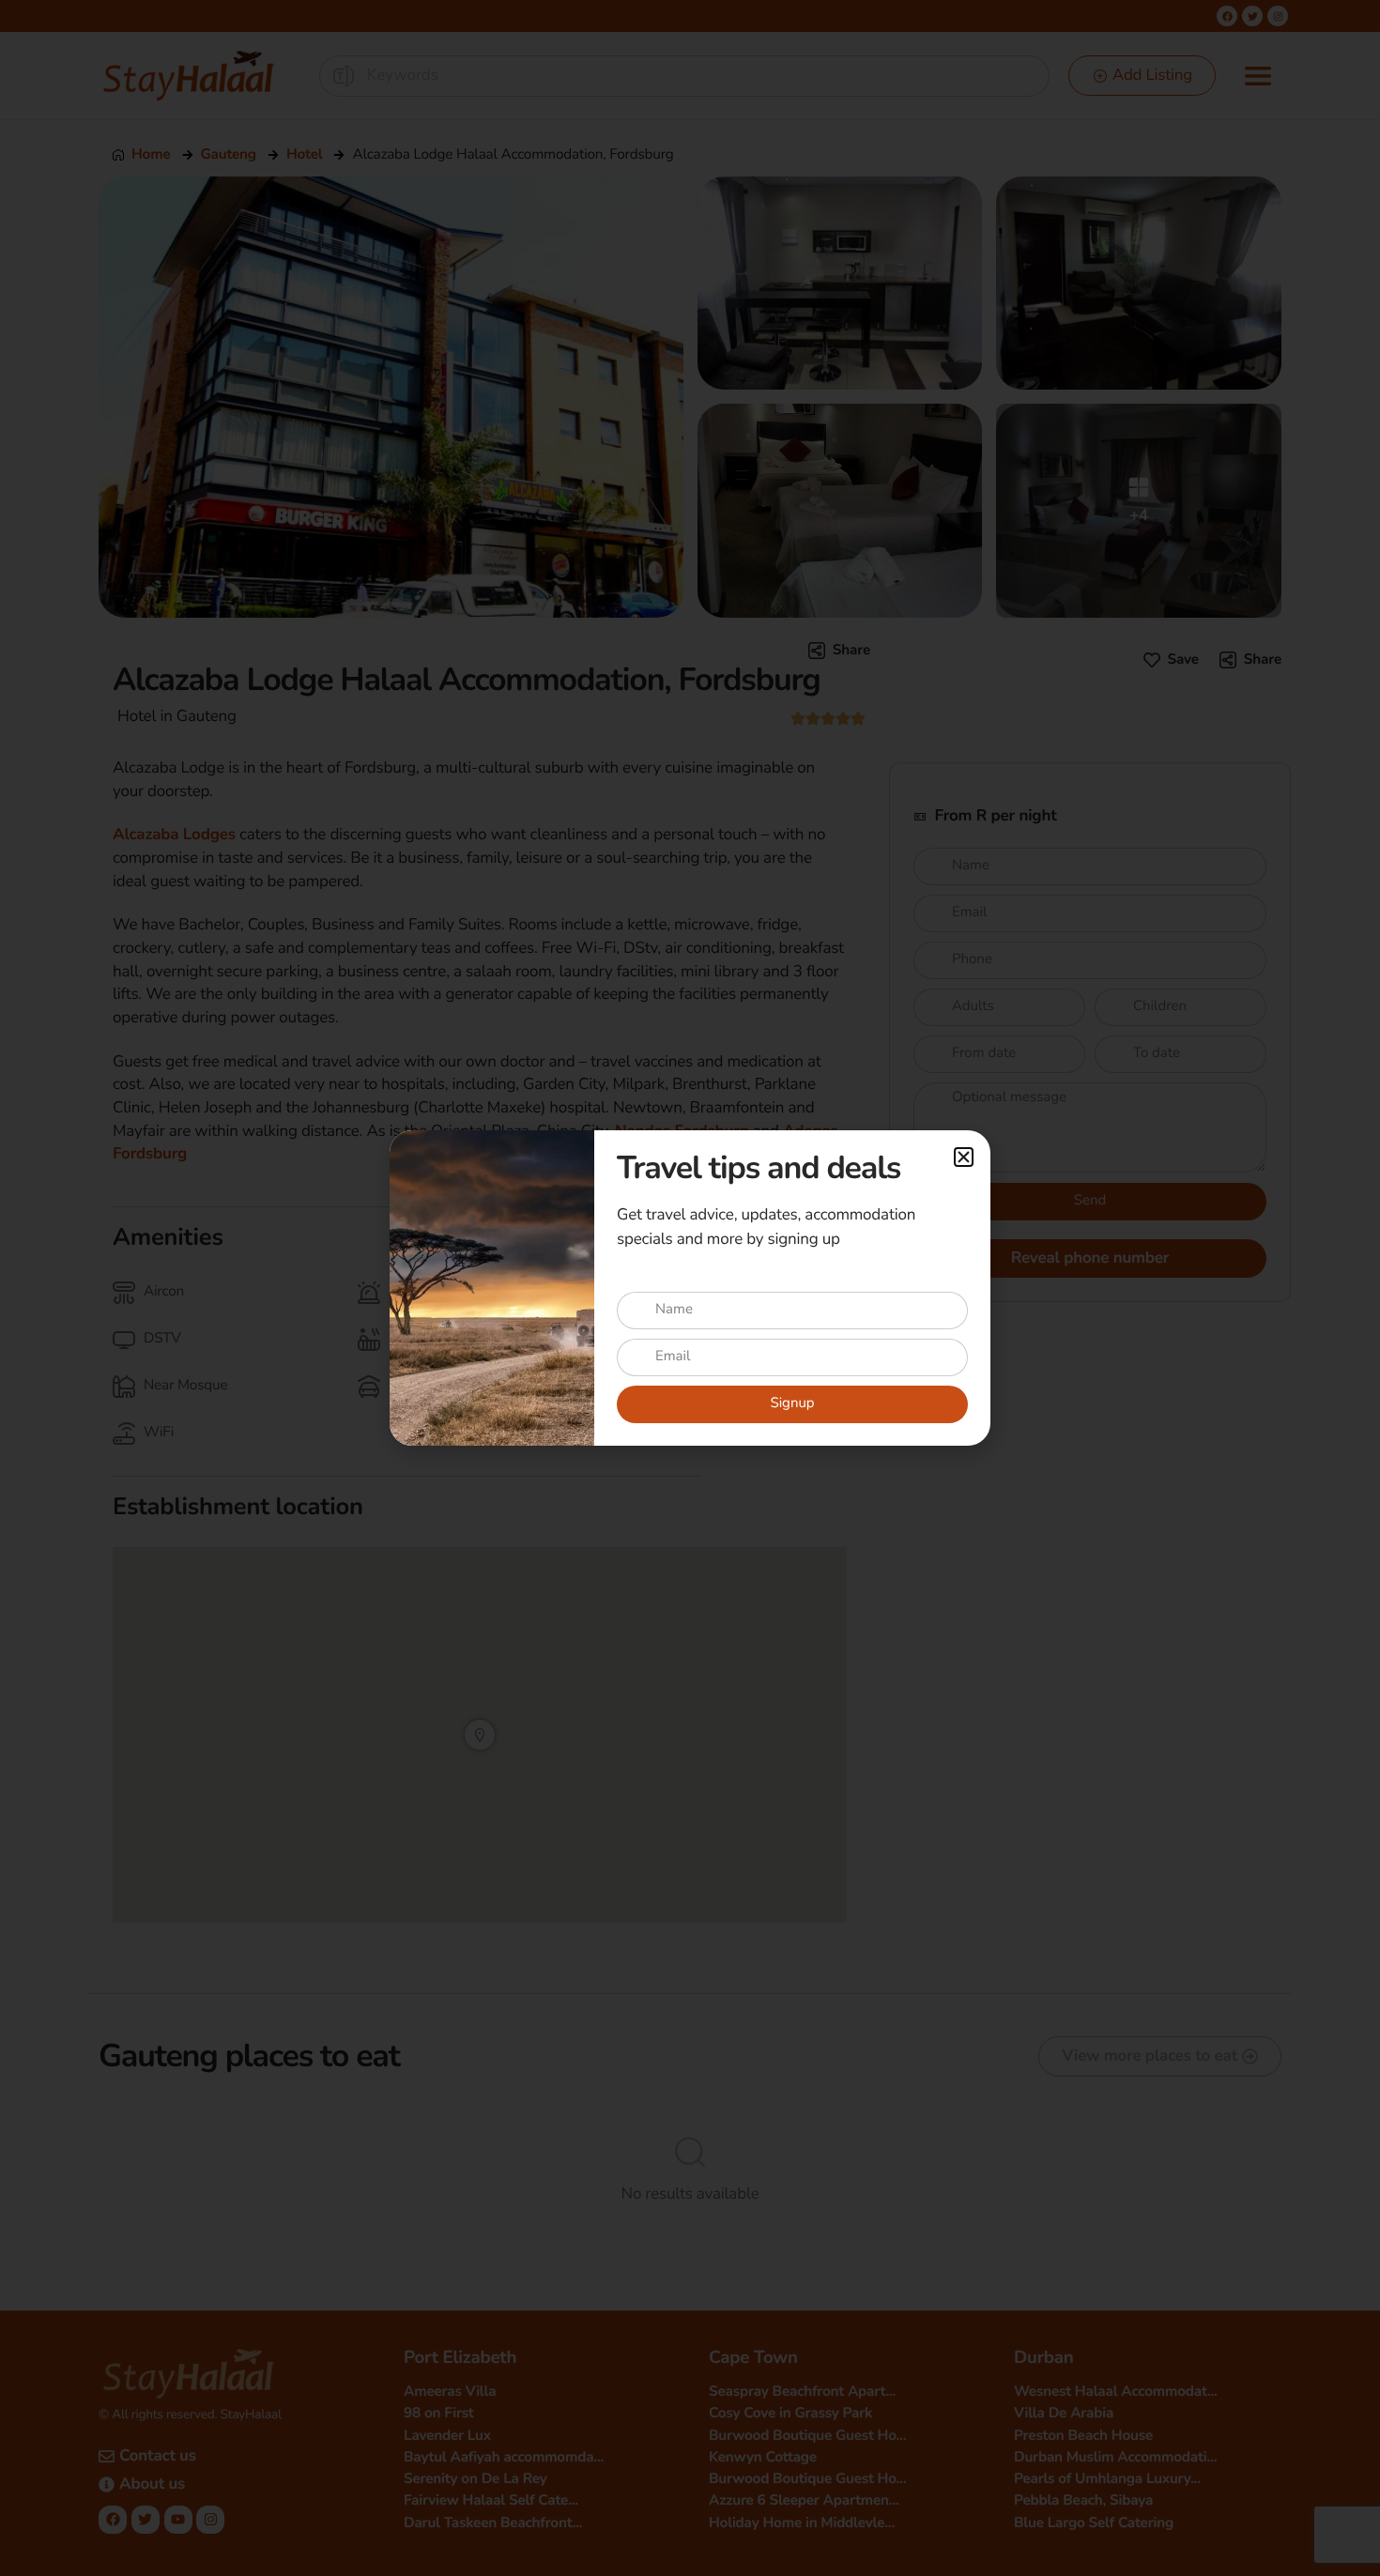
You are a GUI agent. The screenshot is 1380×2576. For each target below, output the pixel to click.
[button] (964, 1157)
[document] (690, 1288)
